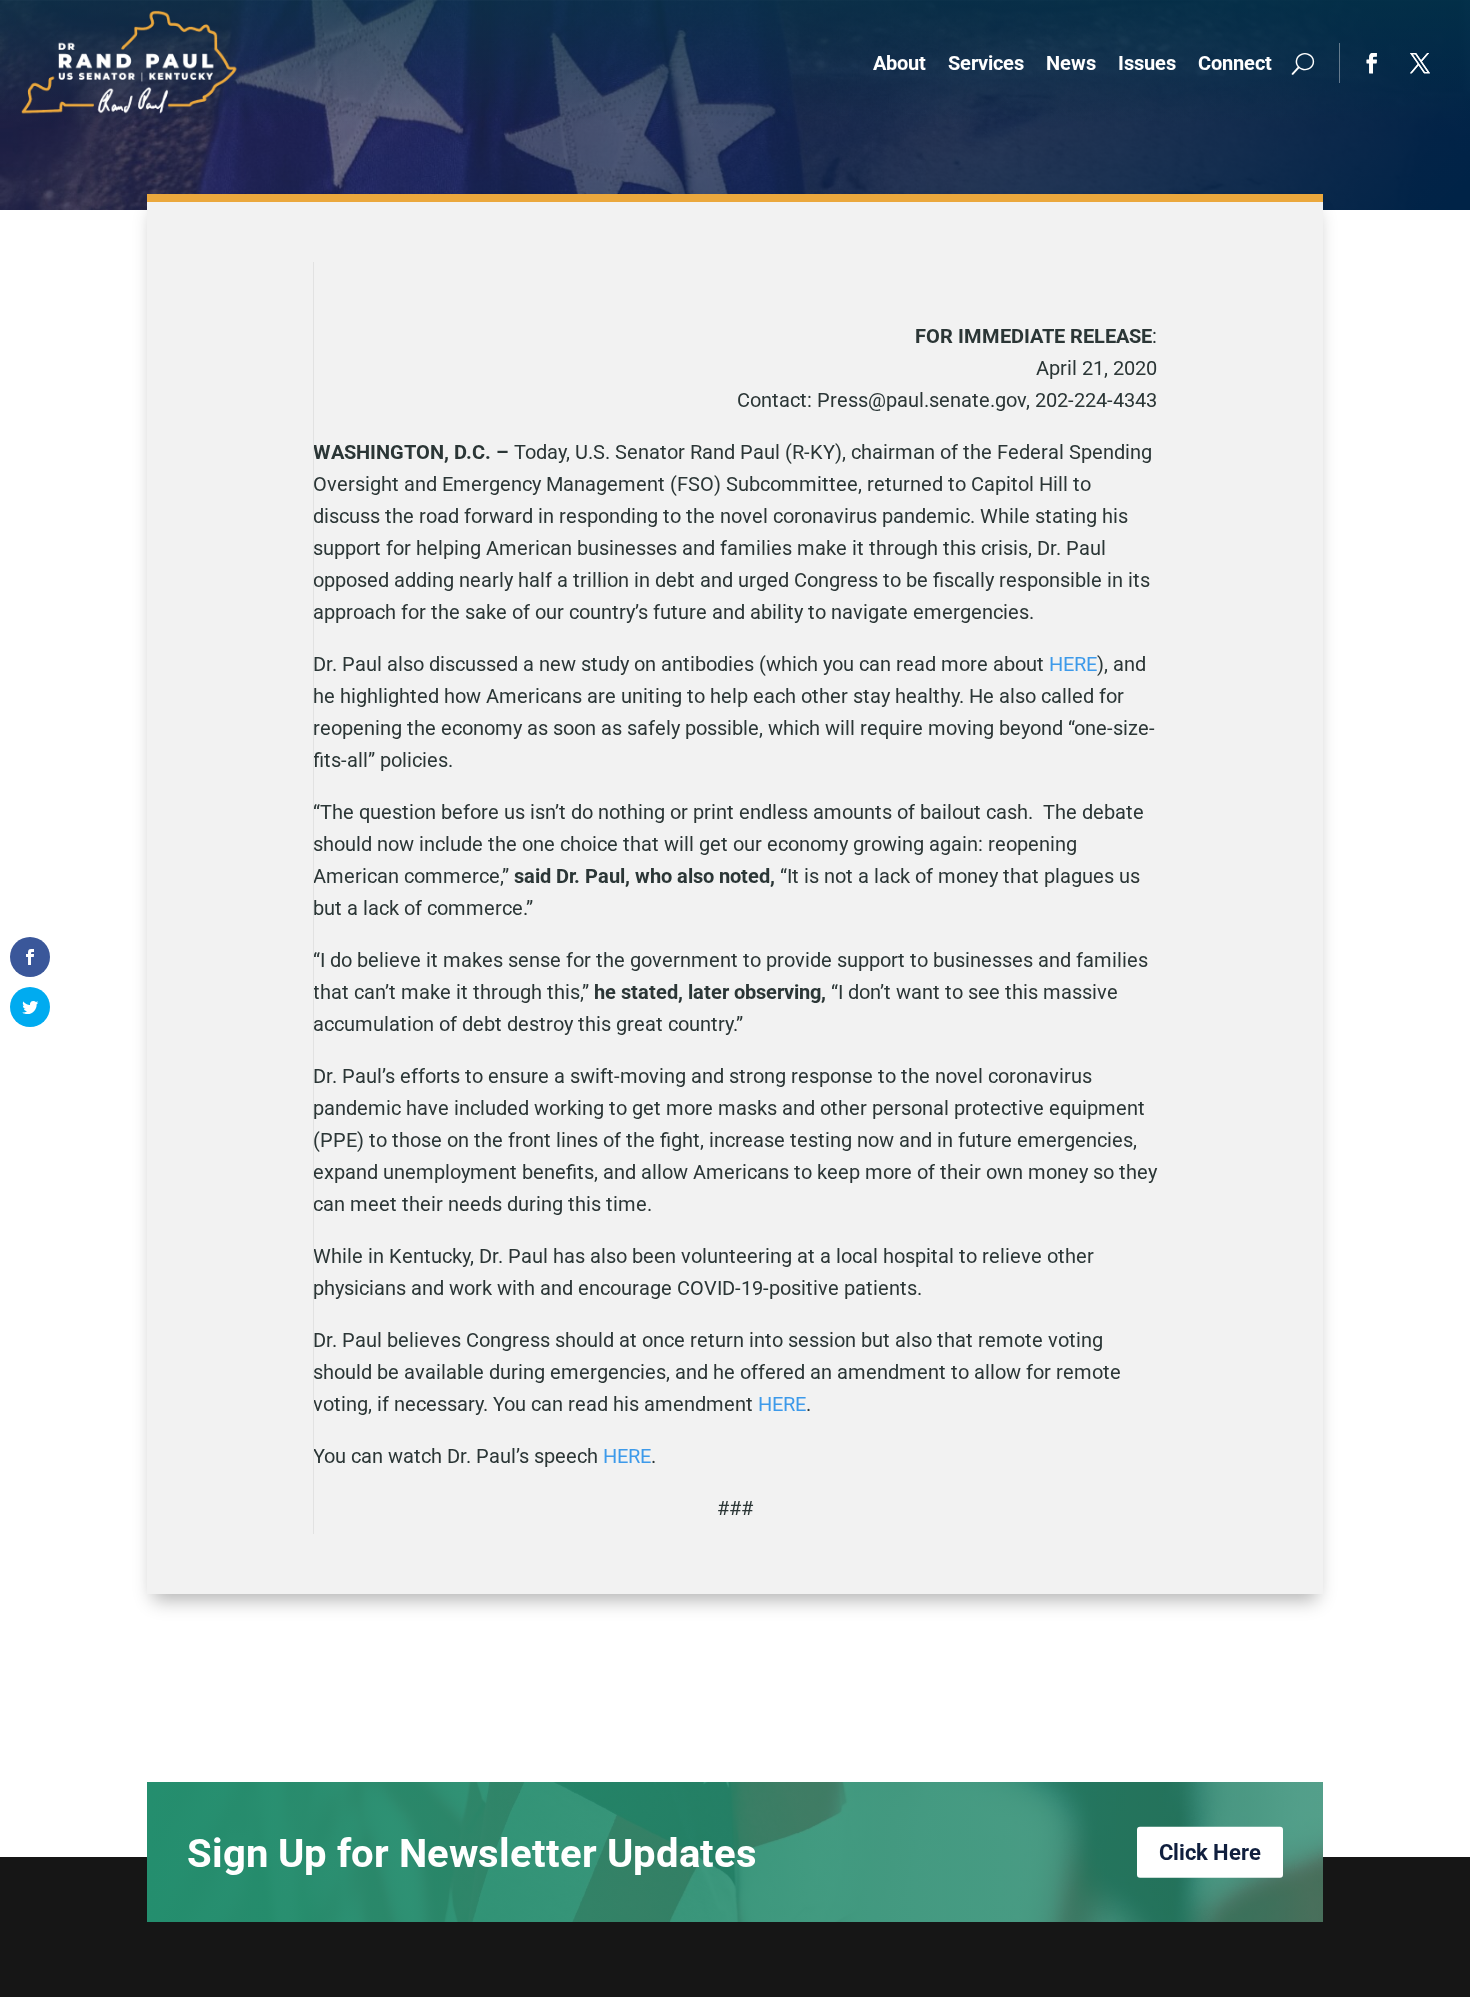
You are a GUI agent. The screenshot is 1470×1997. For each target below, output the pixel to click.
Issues (1147, 63)
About (899, 63)
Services (986, 63)
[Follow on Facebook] (1372, 63)
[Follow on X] (1420, 63)
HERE (1073, 664)
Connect (1235, 63)
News (1071, 63)
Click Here (1210, 1852)
